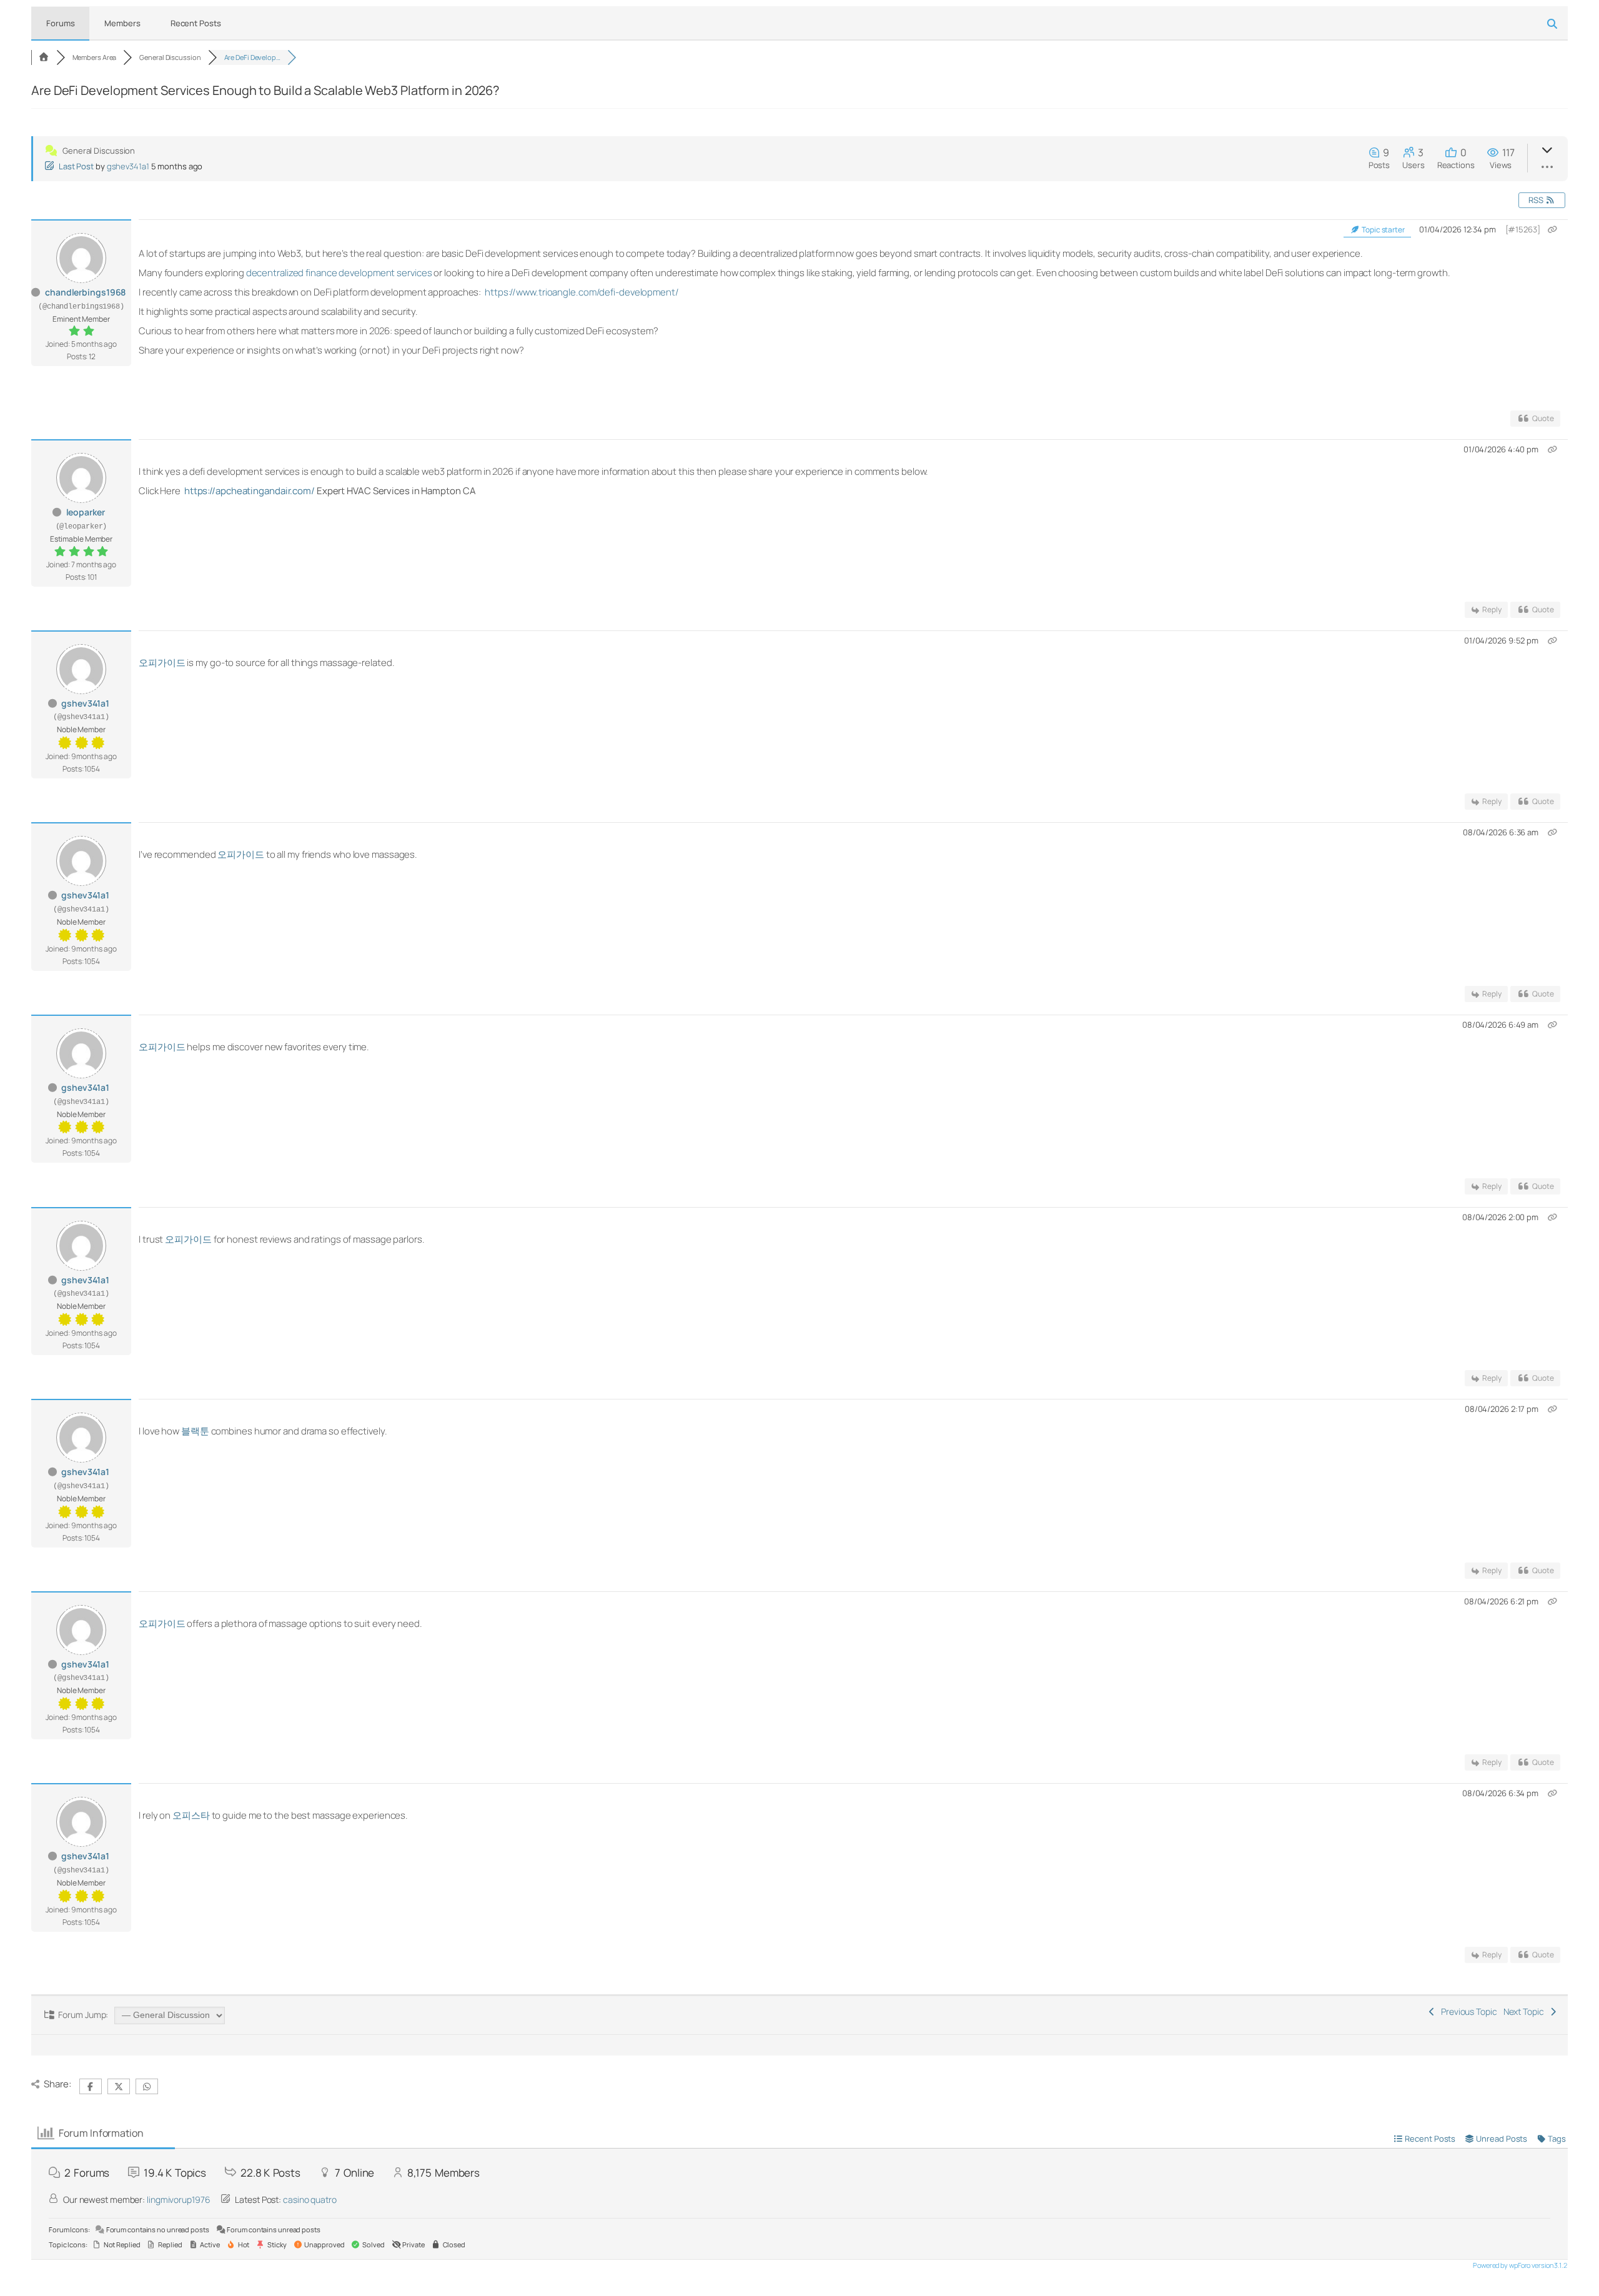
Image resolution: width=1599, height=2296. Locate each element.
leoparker (86, 512)
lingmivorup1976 (179, 2199)
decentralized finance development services (339, 273)
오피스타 (191, 1815)
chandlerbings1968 (85, 292)
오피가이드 (162, 663)
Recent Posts (196, 23)
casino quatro (310, 2199)
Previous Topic (1467, 2011)
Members (122, 23)
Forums (60, 23)
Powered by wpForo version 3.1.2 (1519, 2265)
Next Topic (1526, 2011)
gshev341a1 (128, 166)
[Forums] (44, 57)
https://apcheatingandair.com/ (250, 491)
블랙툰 (195, 1431)
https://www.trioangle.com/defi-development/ (582, 292)
